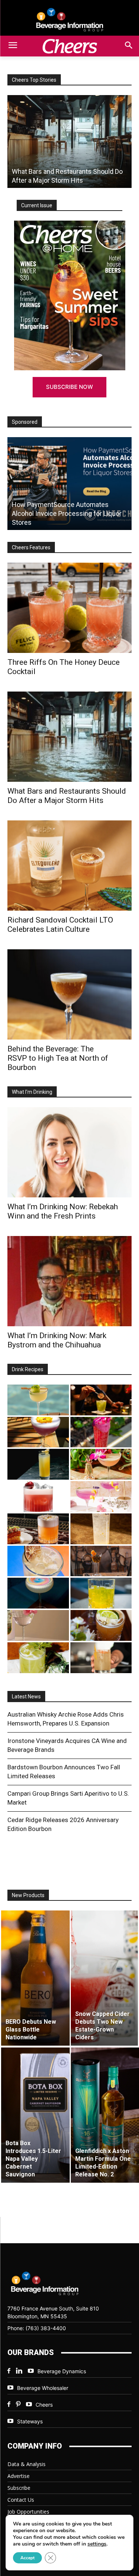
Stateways (30, 2421)
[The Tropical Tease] (101, 1464)
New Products (28, 1895)
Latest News (26, 1697)
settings (97, 2544)
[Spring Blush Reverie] (38, 1625)
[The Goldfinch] (101, 1593)
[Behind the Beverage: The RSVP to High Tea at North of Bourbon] (69, 994)
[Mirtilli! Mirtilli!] (38, 1432)
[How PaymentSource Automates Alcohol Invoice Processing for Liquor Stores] (69, 484)
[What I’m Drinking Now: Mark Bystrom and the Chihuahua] (69, 1281)
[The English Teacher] (101, 1497)
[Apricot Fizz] (38, 1529)
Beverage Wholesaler (43, 2388)
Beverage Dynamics (62, 2371)
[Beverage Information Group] (69, 20)
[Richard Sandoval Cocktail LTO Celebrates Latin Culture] (69, 866)
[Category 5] (101, 1432)
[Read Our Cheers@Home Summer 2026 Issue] (69, 295)
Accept (27, 2558)
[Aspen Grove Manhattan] (101, 1561)
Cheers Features (31, 547)
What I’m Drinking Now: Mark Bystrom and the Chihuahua (57, 1340)
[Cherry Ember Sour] (38, 1497)
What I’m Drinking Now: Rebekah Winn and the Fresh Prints (63, 1211)
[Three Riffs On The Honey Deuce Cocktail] (69, 608)
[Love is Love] (38, 1593)
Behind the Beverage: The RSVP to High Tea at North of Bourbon (58, 1058)
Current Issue (37, 205)
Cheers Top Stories (34, 80)
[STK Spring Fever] (101, 1625)
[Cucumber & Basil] (38, 1400)
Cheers (44, 2405)
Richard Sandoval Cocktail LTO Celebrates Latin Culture (60, 925)
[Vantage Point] (38, 1464)
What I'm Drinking (32, 1092)
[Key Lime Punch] (38, 1561)
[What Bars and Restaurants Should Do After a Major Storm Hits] (69, 142)
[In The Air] (101, 1529)
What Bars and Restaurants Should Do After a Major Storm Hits (67, 796)
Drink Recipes (28, 1369)
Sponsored (25, 422)
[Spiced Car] (101, 1658)
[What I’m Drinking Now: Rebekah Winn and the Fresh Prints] (69, 1152)
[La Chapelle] (101, 1400)
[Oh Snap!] (38, 1658)
